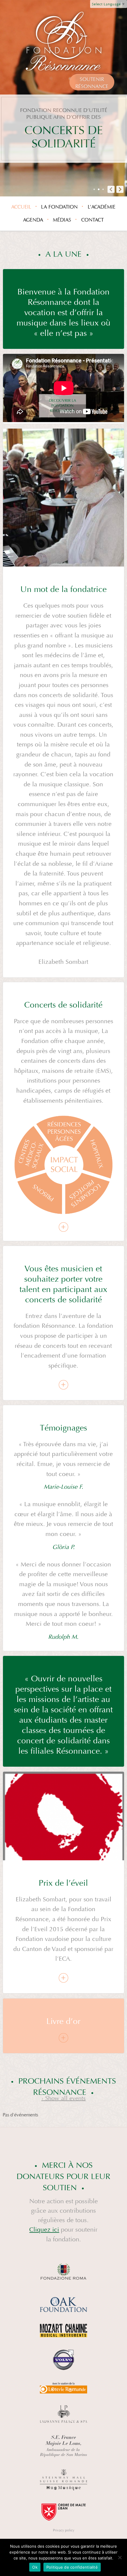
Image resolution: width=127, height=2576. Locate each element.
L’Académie (102, 207)
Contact (92, 220)
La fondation (59, 207)
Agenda (33, 220)
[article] (64, 389)
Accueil (21, 207)
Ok (35, 2567)
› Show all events (63, 2098)
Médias (62, 220)
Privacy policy (64, 2530)
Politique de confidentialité (72, 2567)
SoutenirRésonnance (92, 83)
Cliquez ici (44, 2230)
